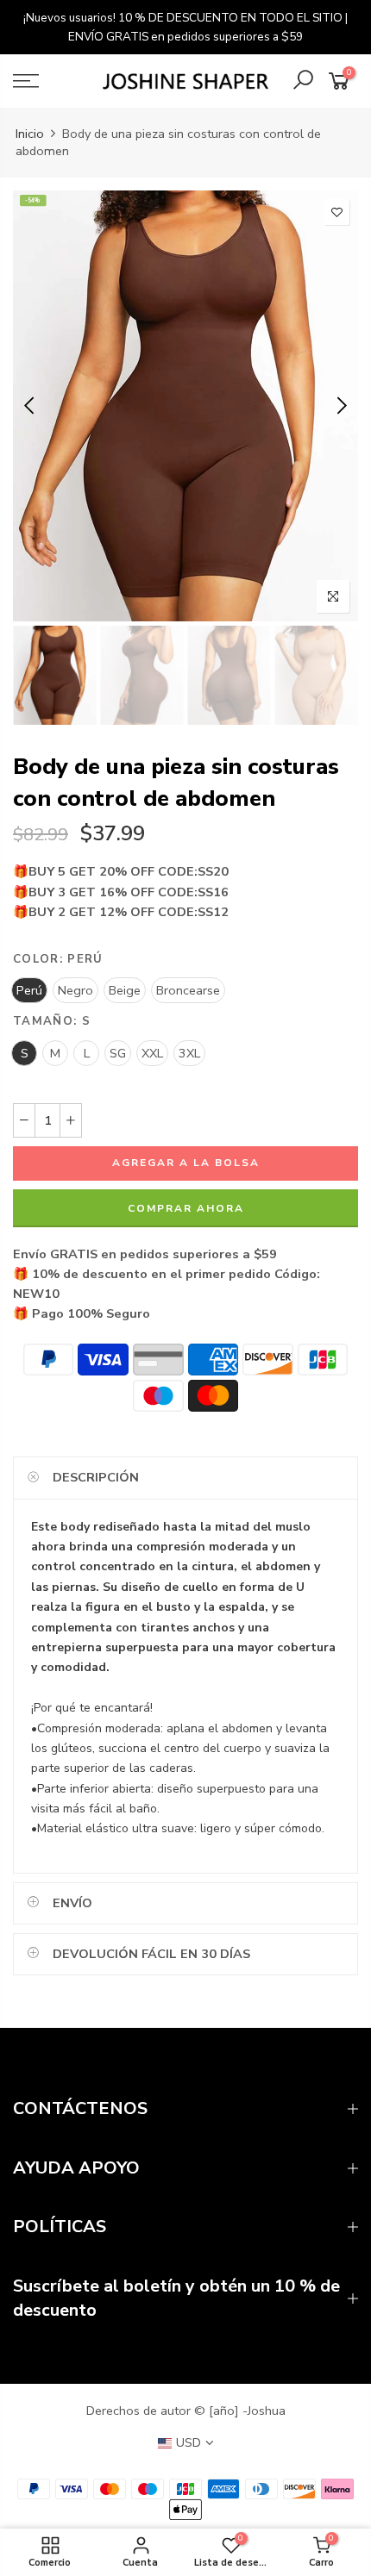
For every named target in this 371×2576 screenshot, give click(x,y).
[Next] (340, 406)
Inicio (30, 134)
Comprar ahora (186, 1208)
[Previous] (31, 406)
